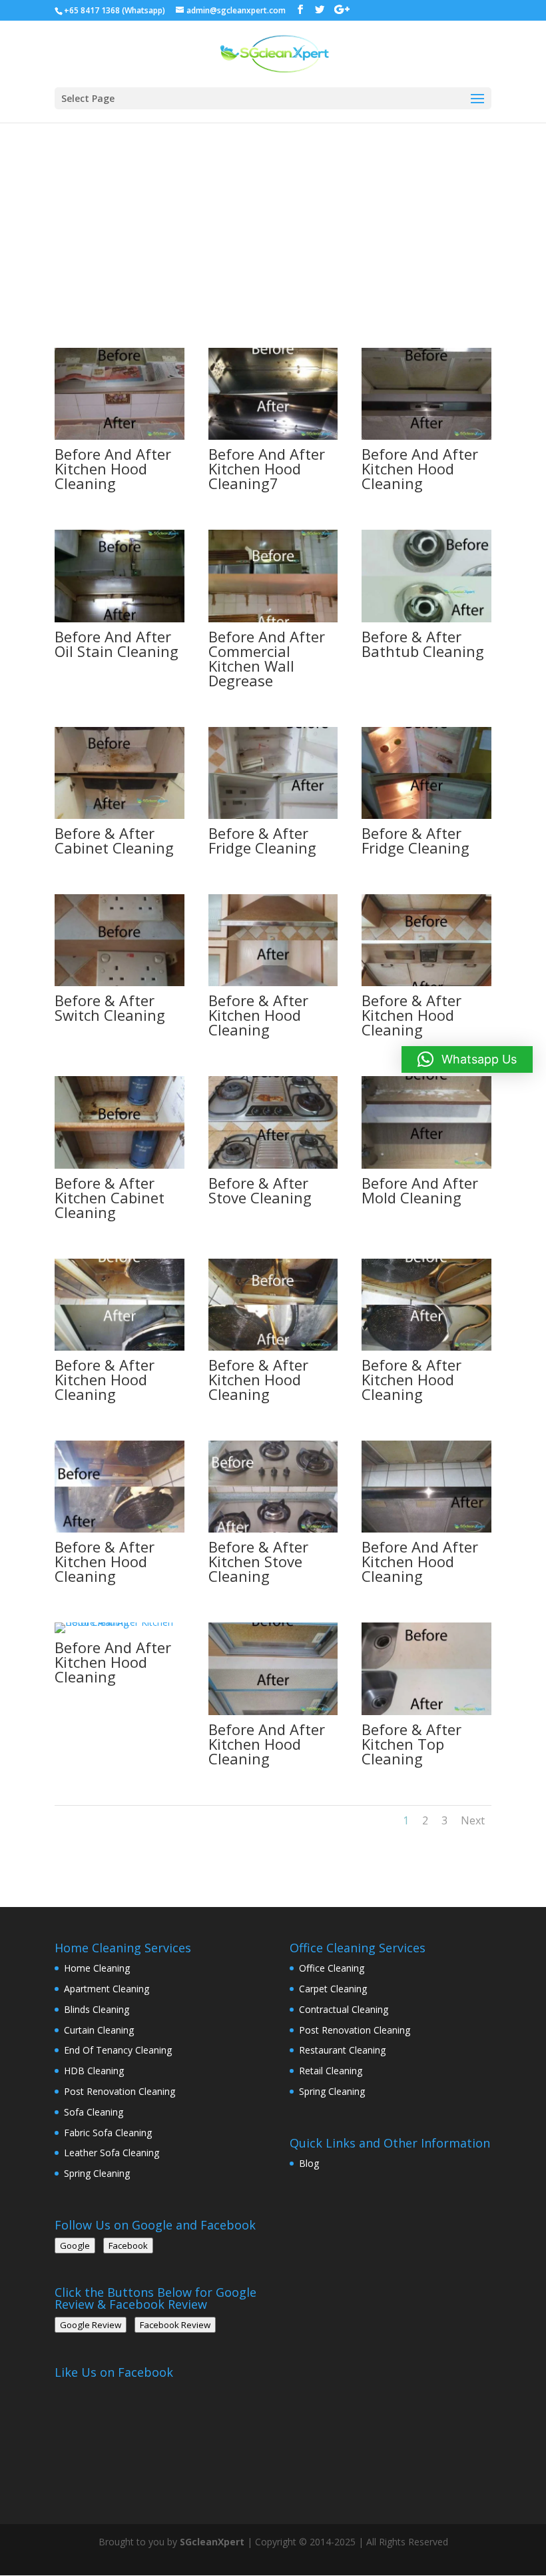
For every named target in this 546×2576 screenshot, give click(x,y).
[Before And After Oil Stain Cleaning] (120, 619)
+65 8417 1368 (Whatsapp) (115, 10)
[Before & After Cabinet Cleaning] (120, 815)
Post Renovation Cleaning (120, 2091)
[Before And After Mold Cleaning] (426, 1165)
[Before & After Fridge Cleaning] (273, 815)
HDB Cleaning (94, 2071)
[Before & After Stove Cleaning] (273, 1165)
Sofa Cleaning (94, 2112)
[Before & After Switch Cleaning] (120, 982)
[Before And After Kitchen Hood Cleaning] (120, 436)
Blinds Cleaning (97, 2009)
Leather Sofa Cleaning (112, 2153)
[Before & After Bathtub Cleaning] (426, 619)
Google (75, 2246)
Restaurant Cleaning (342, 2050)
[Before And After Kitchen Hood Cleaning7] (273, 436)
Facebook (128, 2246)
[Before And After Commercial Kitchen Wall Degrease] (273, 619)
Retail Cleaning (331, 2071)
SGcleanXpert (212, 2542)
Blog (309, 2163)
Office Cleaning (332, 1968)
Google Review (91, 2325)
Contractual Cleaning (344, 2009)
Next (473, 1820)
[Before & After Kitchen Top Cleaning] (426, 1711)
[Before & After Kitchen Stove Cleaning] (273, 1529)
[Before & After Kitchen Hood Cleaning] (273, 982)
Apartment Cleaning (107, 1989)
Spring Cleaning (97, 2173)
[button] (467, 1059)
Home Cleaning (97, 1968)
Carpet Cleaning (333, 1989)
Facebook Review (175, 2325)
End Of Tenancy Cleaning (118, 2050)
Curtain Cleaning (99, 2030)
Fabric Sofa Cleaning (108, 2133)
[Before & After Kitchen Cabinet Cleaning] (120, 1165)
